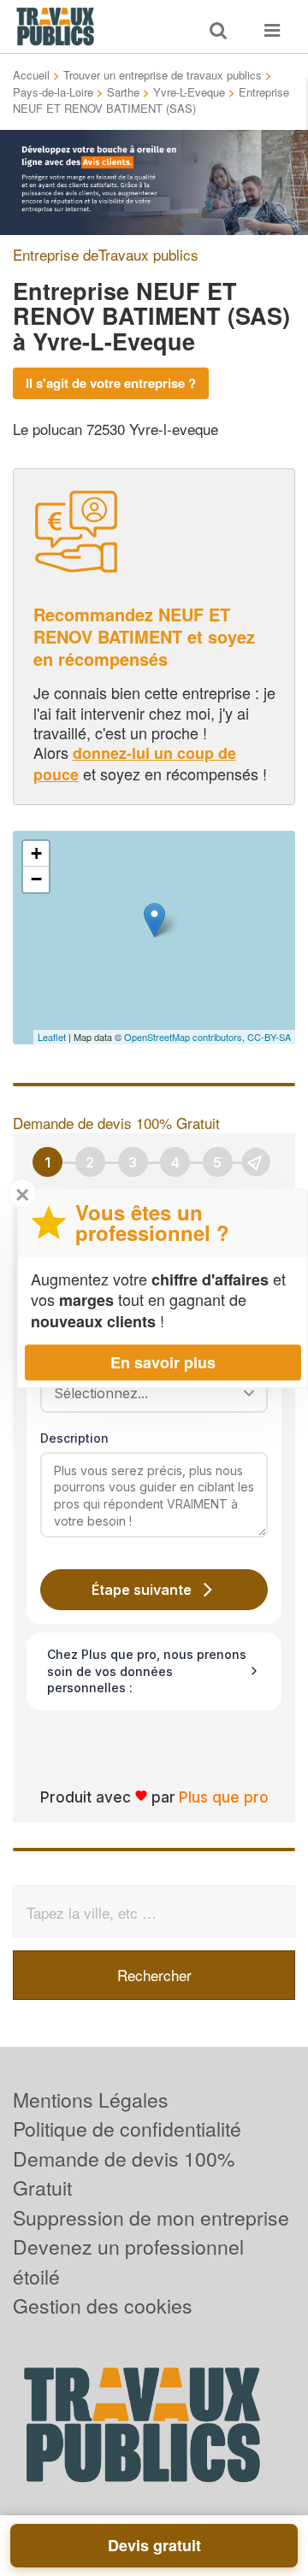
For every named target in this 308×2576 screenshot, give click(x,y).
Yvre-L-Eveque (189, 92)
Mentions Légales (91, 2100)
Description (74, 1438)
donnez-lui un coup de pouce (135, 763)
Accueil (31, 75)
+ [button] (36, 853)
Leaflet (52, 1037)
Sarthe (123, 92)
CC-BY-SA (269, 1037)
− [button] (36, 879)
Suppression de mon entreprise (151, 2217)
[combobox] (148, 1393)
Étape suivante (142, 1590)
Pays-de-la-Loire (53, 92)
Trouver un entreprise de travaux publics (163, 75)
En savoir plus (163, 1362)
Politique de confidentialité (127, 2129)
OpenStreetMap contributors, (186, 1037)
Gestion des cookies (103, 2305)
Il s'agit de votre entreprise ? (111, 383)
